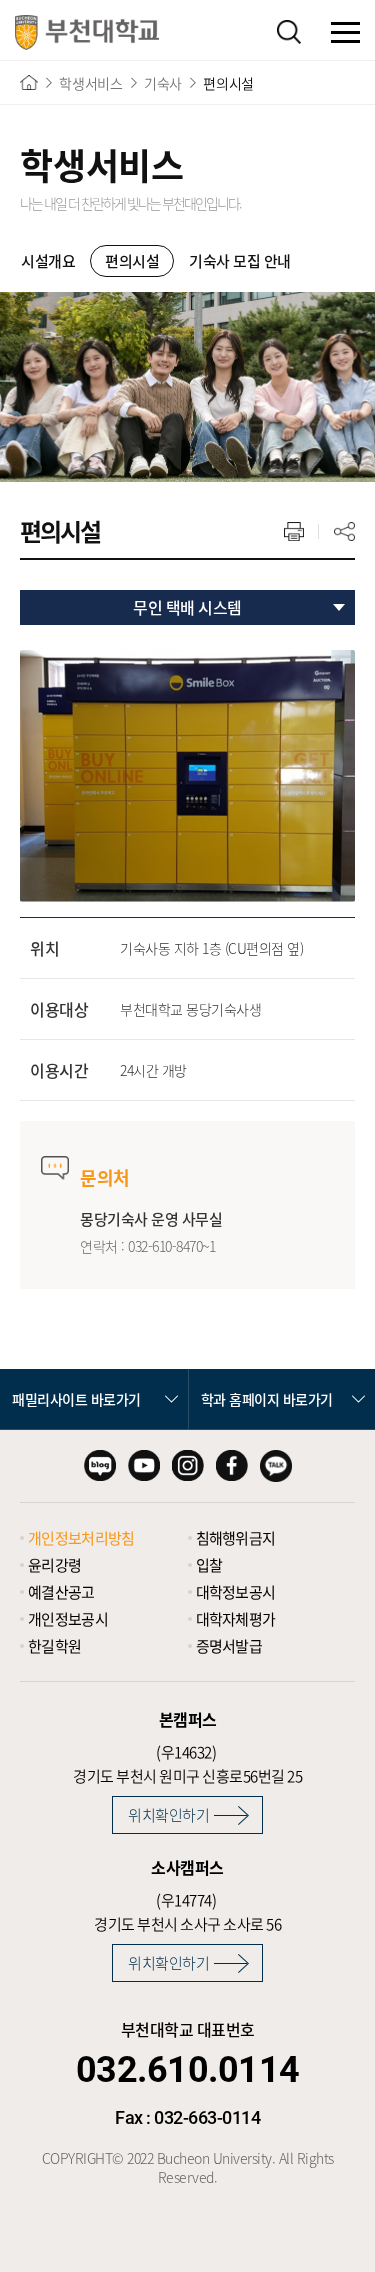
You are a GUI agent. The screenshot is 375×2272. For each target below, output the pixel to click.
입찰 (209, 1565)
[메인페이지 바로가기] (87, 32)
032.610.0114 (188, 2070)
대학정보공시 (236, 1592)
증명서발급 (229, 1646)
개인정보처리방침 (81, 1538)
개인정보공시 (68, 1619)
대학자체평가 (236, 1619)
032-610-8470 (165, 1246)
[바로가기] (29, 82)
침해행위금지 (236, 1538)
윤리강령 (54, 1565)
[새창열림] (100, 1466)
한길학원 (54, 1646)
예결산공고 (61, 1592)
